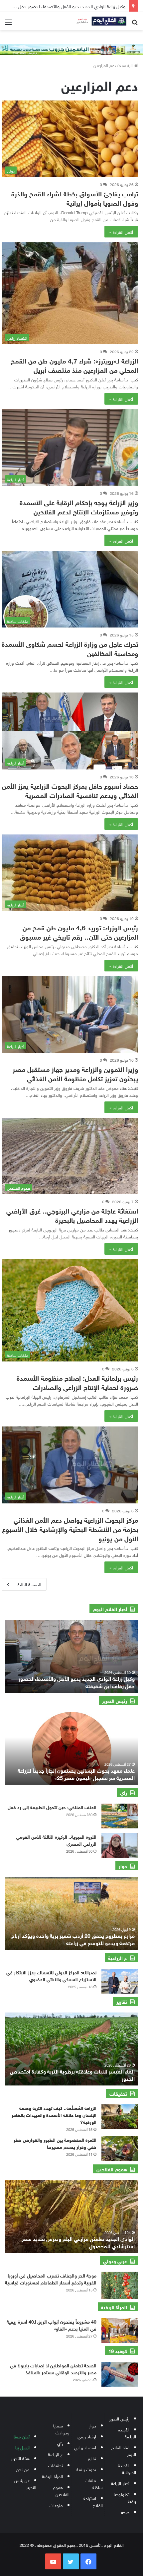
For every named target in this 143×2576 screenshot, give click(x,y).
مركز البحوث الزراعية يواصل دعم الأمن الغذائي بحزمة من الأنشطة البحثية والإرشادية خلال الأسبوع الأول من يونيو (70, 1528)
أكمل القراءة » (121, 232)
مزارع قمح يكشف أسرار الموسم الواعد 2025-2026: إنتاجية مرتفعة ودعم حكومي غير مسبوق (78, 1939)
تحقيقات (56, 2465)
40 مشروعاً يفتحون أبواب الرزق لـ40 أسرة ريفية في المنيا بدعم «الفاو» (52, 2325)
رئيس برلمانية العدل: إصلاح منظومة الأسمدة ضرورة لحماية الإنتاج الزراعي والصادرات (77, 1382)
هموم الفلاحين (61, 2490)
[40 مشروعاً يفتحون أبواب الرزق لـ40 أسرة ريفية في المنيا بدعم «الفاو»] (120, 2330)
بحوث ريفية (86, 2469)
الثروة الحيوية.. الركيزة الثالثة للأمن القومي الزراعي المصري (56, 1840)
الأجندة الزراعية (127, 2433)
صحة (125, 2512)
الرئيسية (127, 65)
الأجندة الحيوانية (127, 2469)
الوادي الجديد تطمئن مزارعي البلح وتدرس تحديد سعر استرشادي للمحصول (78, 2242)
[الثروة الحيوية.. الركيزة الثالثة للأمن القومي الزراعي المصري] (120, 1846)
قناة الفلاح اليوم (124, 2451)
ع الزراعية (55, 2454)
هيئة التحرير (20, 2458)
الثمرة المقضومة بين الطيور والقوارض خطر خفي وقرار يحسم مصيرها (55, 2143)
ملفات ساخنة (94, 2483)
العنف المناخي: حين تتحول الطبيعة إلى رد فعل (51, 1807)
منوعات (56, 2505)
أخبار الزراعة (120, 2483)
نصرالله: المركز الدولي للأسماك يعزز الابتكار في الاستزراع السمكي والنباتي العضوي (51, 1975)
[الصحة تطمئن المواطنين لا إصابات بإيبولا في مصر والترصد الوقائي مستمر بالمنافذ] (120, 2374)
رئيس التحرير (119, 2418)
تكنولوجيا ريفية (125, 2497)
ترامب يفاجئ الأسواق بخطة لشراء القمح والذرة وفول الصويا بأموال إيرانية (75, 198)
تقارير (92, 2458)
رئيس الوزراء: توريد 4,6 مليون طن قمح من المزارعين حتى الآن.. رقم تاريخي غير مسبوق (79, 931)
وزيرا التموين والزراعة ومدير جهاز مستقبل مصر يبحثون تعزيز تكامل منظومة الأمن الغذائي (75, 1073)
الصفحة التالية (29, 1584)
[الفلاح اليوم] (100, 21)
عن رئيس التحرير (25, 2483)
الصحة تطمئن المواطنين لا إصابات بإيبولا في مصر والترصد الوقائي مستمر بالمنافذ (53, 2368)
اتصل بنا (22, 2447)
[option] (71, 1656)
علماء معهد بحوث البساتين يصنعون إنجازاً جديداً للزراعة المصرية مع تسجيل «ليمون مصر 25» (76, 1774)
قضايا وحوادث (61, 2429)
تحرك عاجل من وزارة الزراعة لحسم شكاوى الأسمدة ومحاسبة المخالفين (70, 648)
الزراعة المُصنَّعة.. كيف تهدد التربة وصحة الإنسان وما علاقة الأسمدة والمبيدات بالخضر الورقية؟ (54, 2114)
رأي (60, 2443)
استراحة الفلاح (93, 2501)
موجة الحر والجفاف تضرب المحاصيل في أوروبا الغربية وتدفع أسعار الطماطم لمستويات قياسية (51, 2279)
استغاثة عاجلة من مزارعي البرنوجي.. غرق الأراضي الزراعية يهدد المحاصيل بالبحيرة (72, 1215)
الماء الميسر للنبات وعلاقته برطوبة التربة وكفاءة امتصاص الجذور (72, 2074)
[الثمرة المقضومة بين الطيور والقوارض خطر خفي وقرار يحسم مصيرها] (120, 2149)
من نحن (23, 2469)
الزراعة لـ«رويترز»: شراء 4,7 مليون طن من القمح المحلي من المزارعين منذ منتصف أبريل (74, 365)
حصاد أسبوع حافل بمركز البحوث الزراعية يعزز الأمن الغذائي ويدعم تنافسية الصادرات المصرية (70, 790)
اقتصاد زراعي (85, 2447)
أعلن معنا (22, 2436)
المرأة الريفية (52, 2476)
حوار (93, 2425)
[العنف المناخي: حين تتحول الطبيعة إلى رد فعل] (120, 1816)
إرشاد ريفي (87, 2436)
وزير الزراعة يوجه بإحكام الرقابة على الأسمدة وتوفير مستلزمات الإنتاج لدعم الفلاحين (79, 506)
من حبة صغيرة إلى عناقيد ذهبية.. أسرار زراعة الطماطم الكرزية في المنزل (77, 1682)
